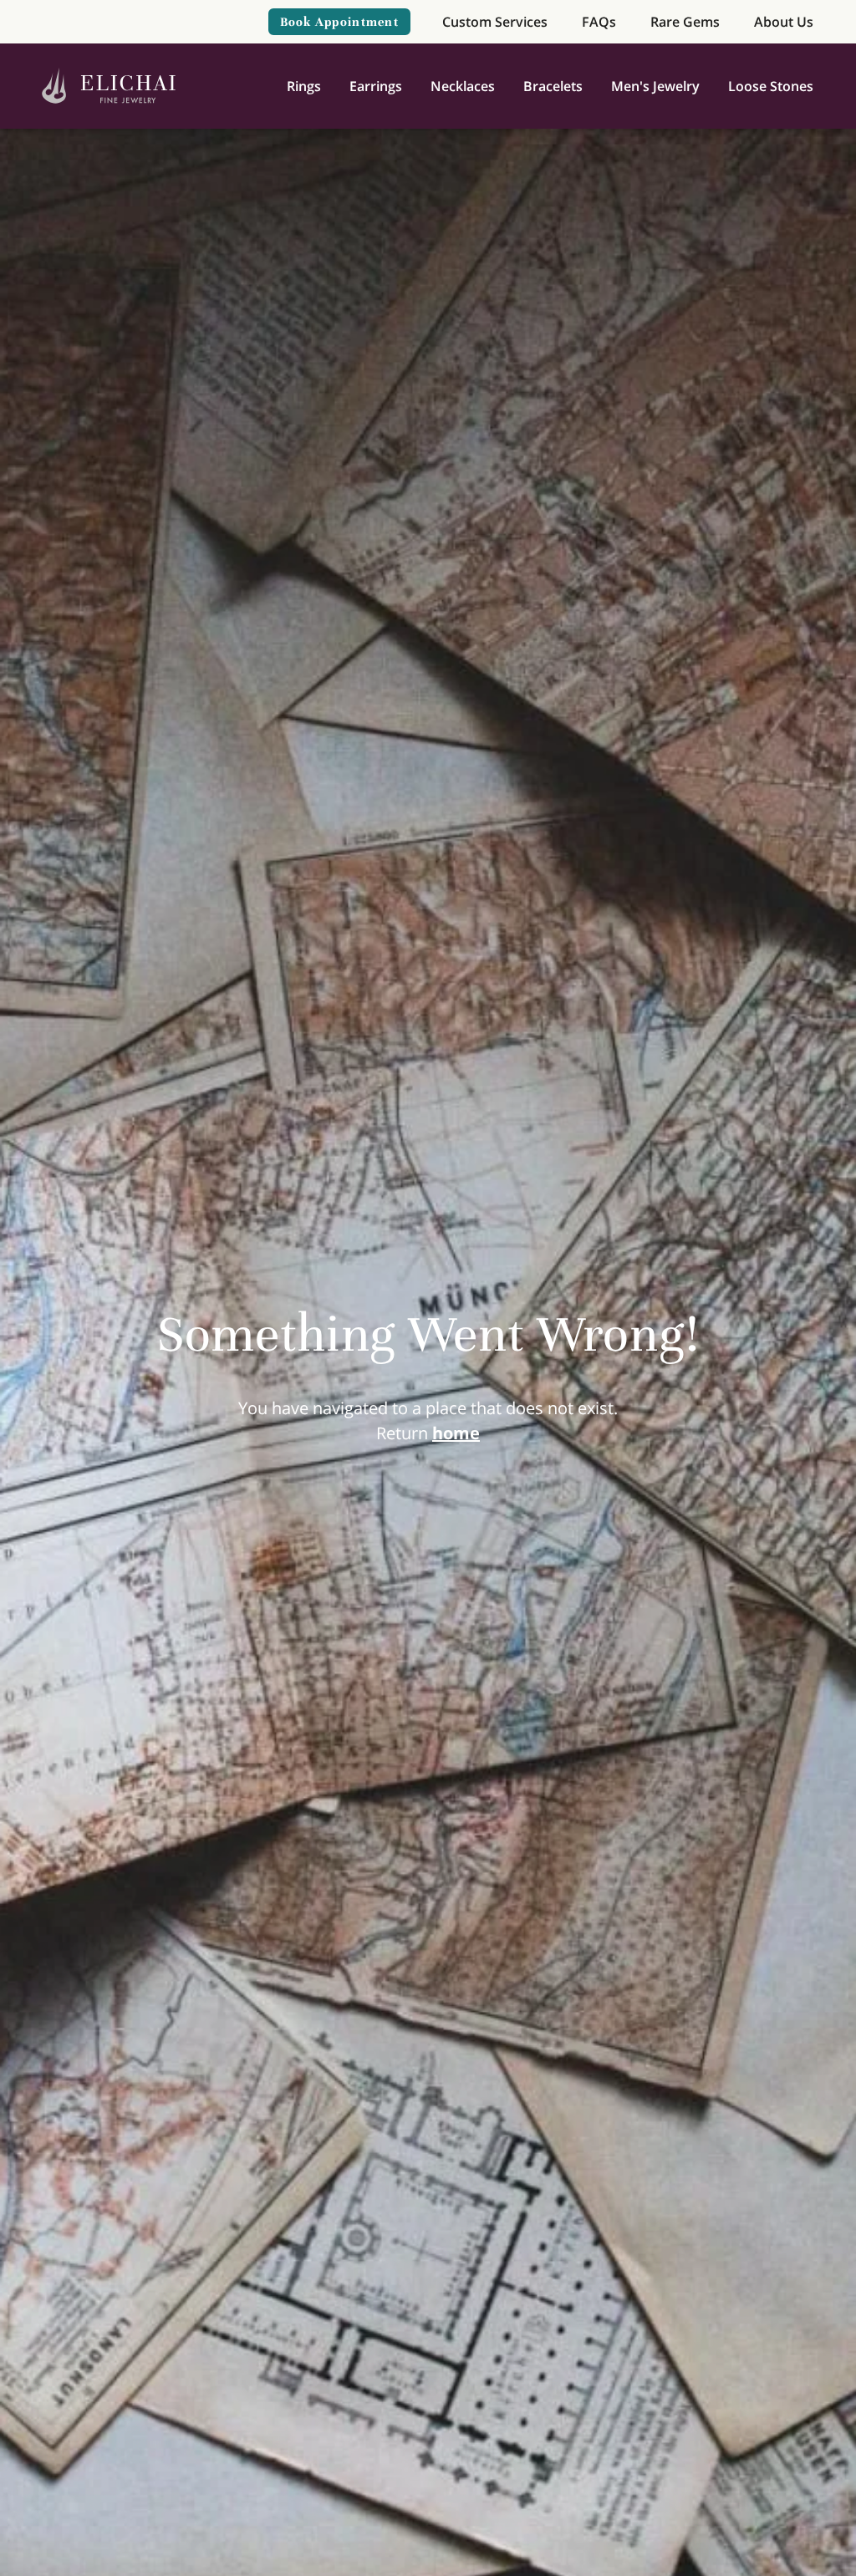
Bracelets (553, 86)
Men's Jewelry (655, 86)
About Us (784, 22)
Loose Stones (771, 86)
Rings (304, 86)
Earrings (376, 86)
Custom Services (495, 22)
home (456, 1433)
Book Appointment (339, 22)
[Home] (109, 87)
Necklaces (463, 86)
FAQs (599, 22)
